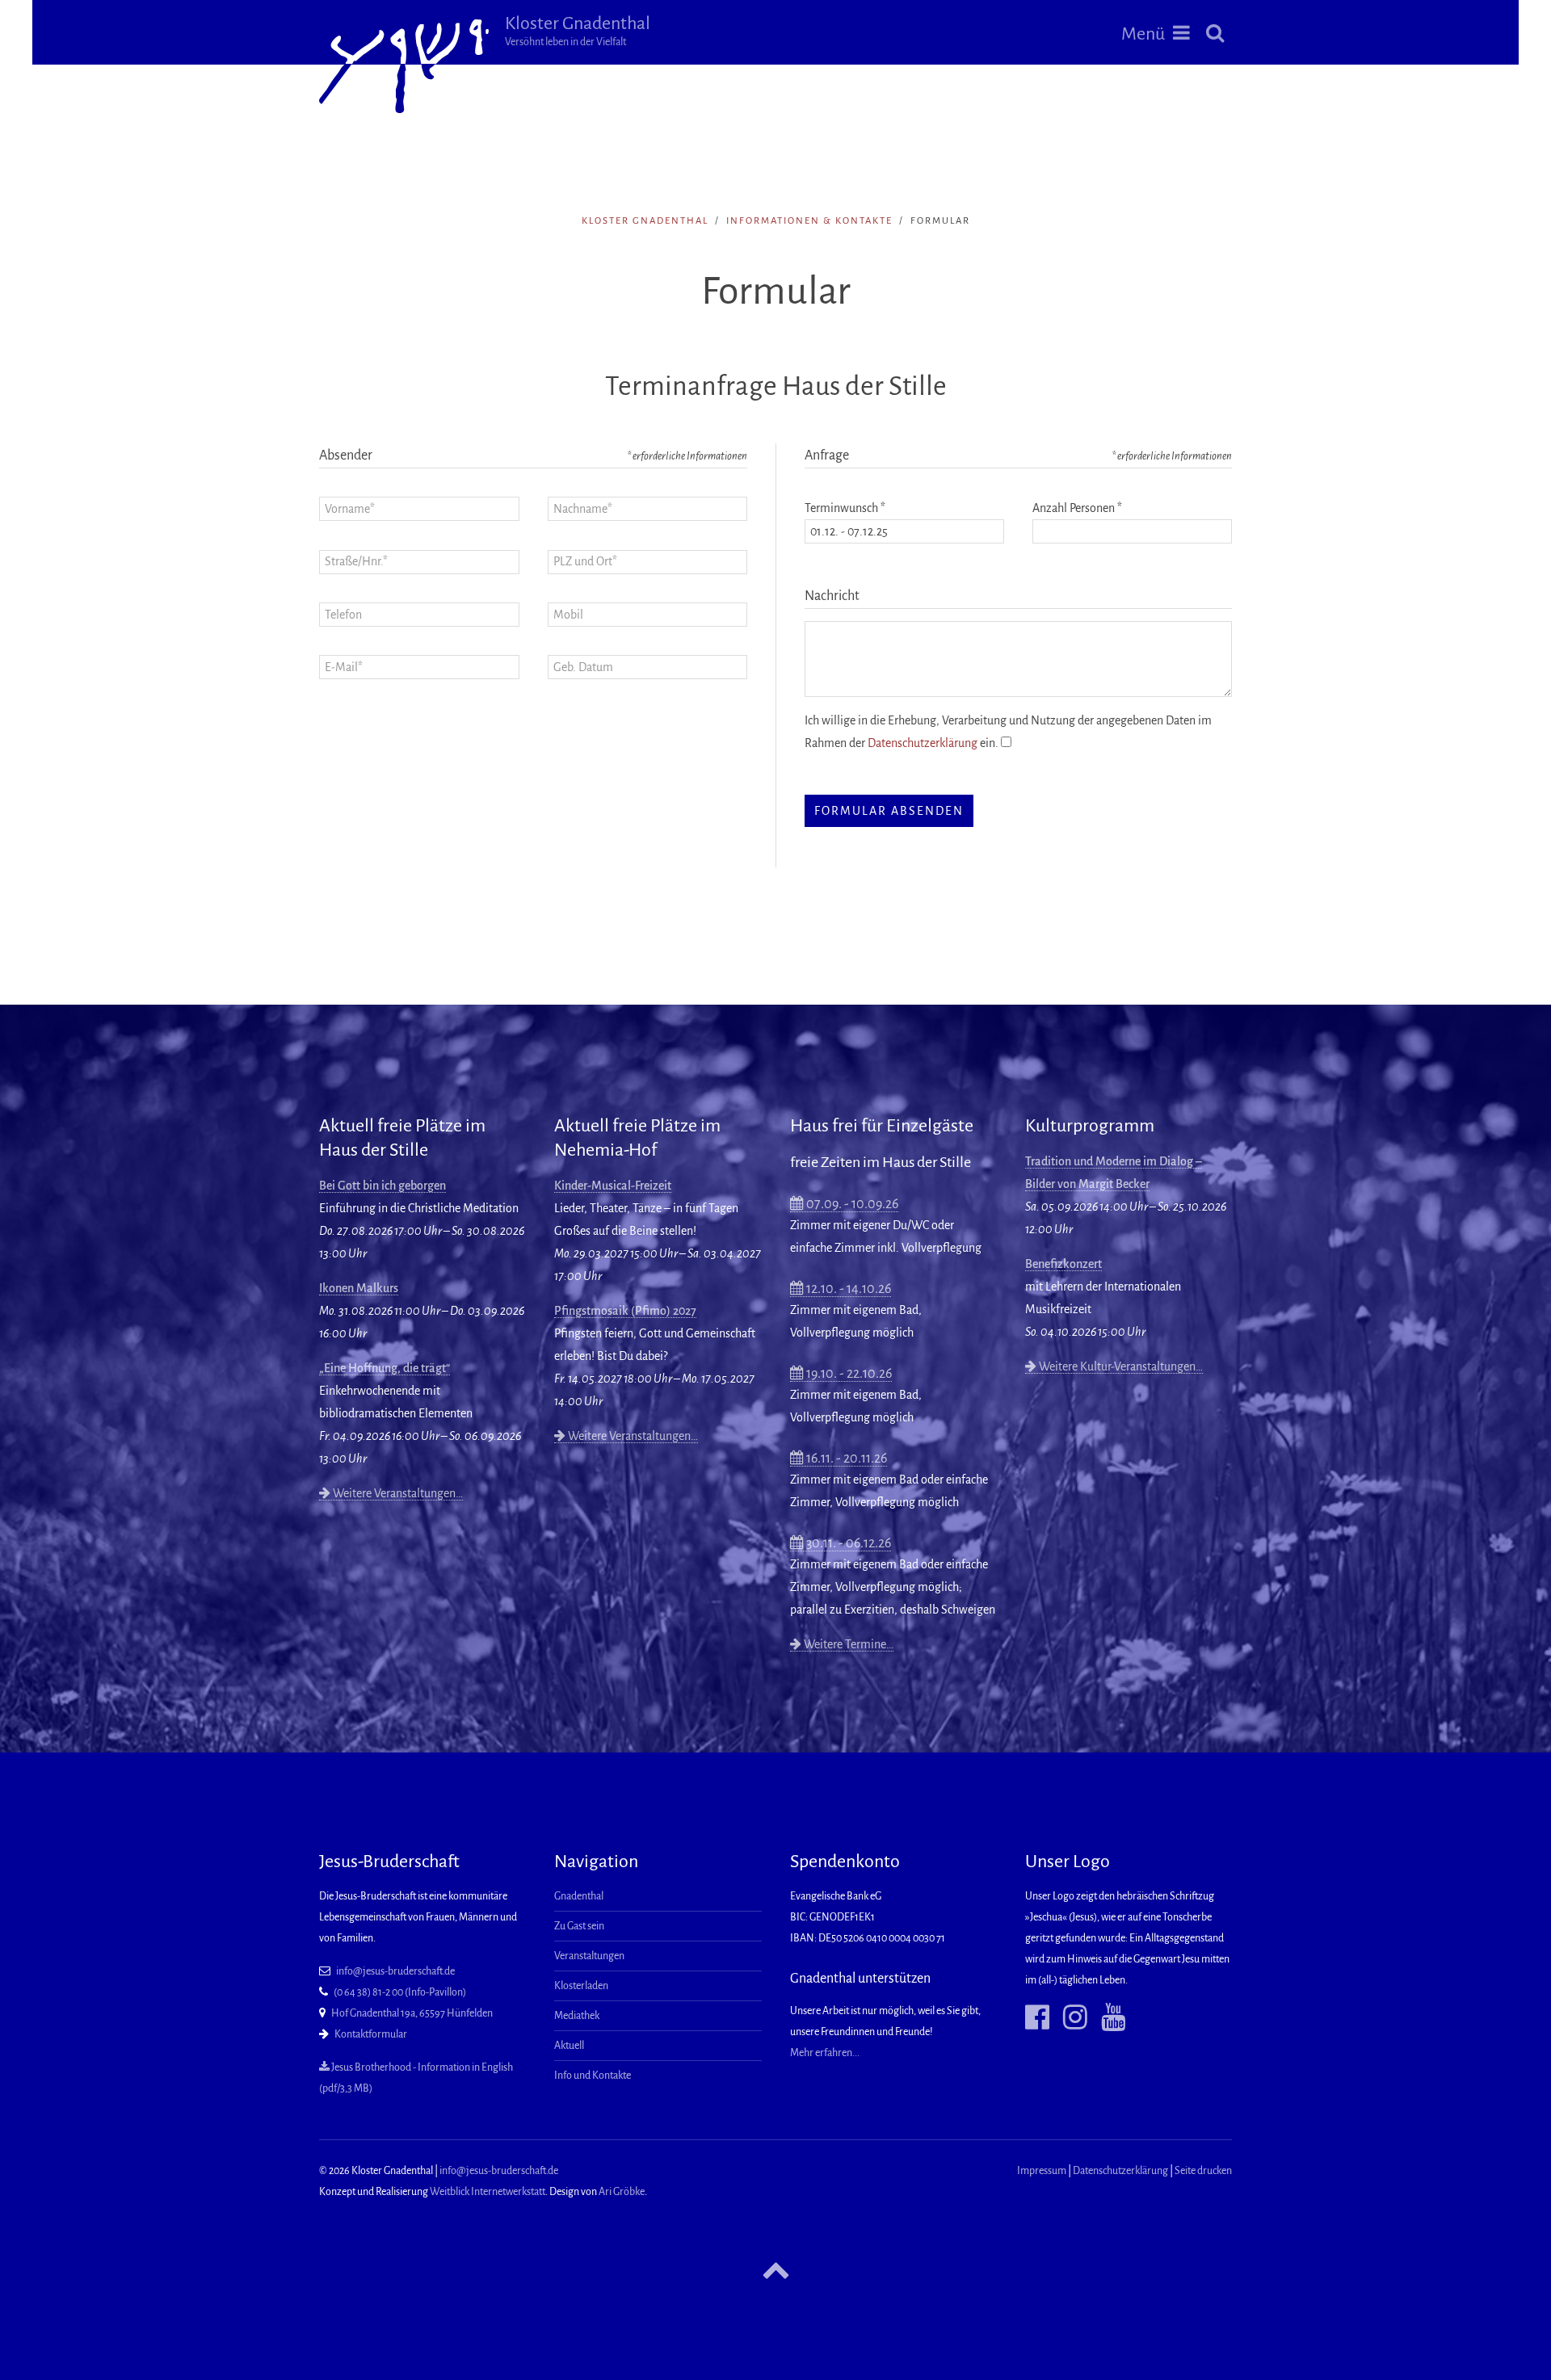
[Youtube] (1107, 2018)
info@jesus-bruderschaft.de (395, 1971)
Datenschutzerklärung (923, 743)
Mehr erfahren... (825, 2053)
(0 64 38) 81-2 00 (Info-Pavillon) (400, 1992)
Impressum (1042, 2171)
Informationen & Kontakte (809, 221)
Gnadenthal (579, 1896)
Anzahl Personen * (1077, 508)
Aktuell (569, 2046)
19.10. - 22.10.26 (848, 1374)
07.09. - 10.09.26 (851, 1204)
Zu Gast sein (579, 1926)
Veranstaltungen (589, 1956)
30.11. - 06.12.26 (847, 1543)
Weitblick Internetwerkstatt (488, 2192)
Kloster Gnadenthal (578, 31)
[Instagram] (1069, 2018)
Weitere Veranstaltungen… (397, 1493)
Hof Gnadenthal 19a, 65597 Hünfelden (412, 2013)
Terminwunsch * (845, 508)
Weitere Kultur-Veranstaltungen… (1120, 1366)
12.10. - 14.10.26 (847, 1289)
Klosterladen (581, 1986)
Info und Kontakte (593, 2076)
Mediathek (577, 2016)
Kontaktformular (371, 2034)
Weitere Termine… (847, 1644)
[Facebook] (1037, 2018)
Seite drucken (1203, 2171)
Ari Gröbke (622, 2192)
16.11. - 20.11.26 (845, 1459)
